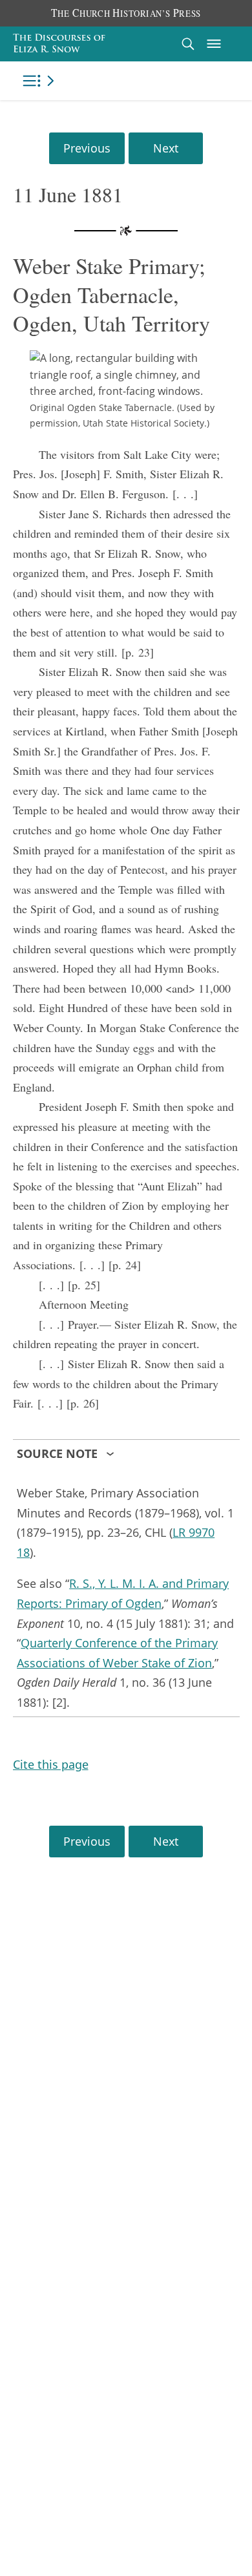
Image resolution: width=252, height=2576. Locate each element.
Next (166, 148)
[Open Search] (188, 44)
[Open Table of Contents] (41, 81)
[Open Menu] (214, 44)
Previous (87, 148)
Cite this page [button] (51, 1764)
